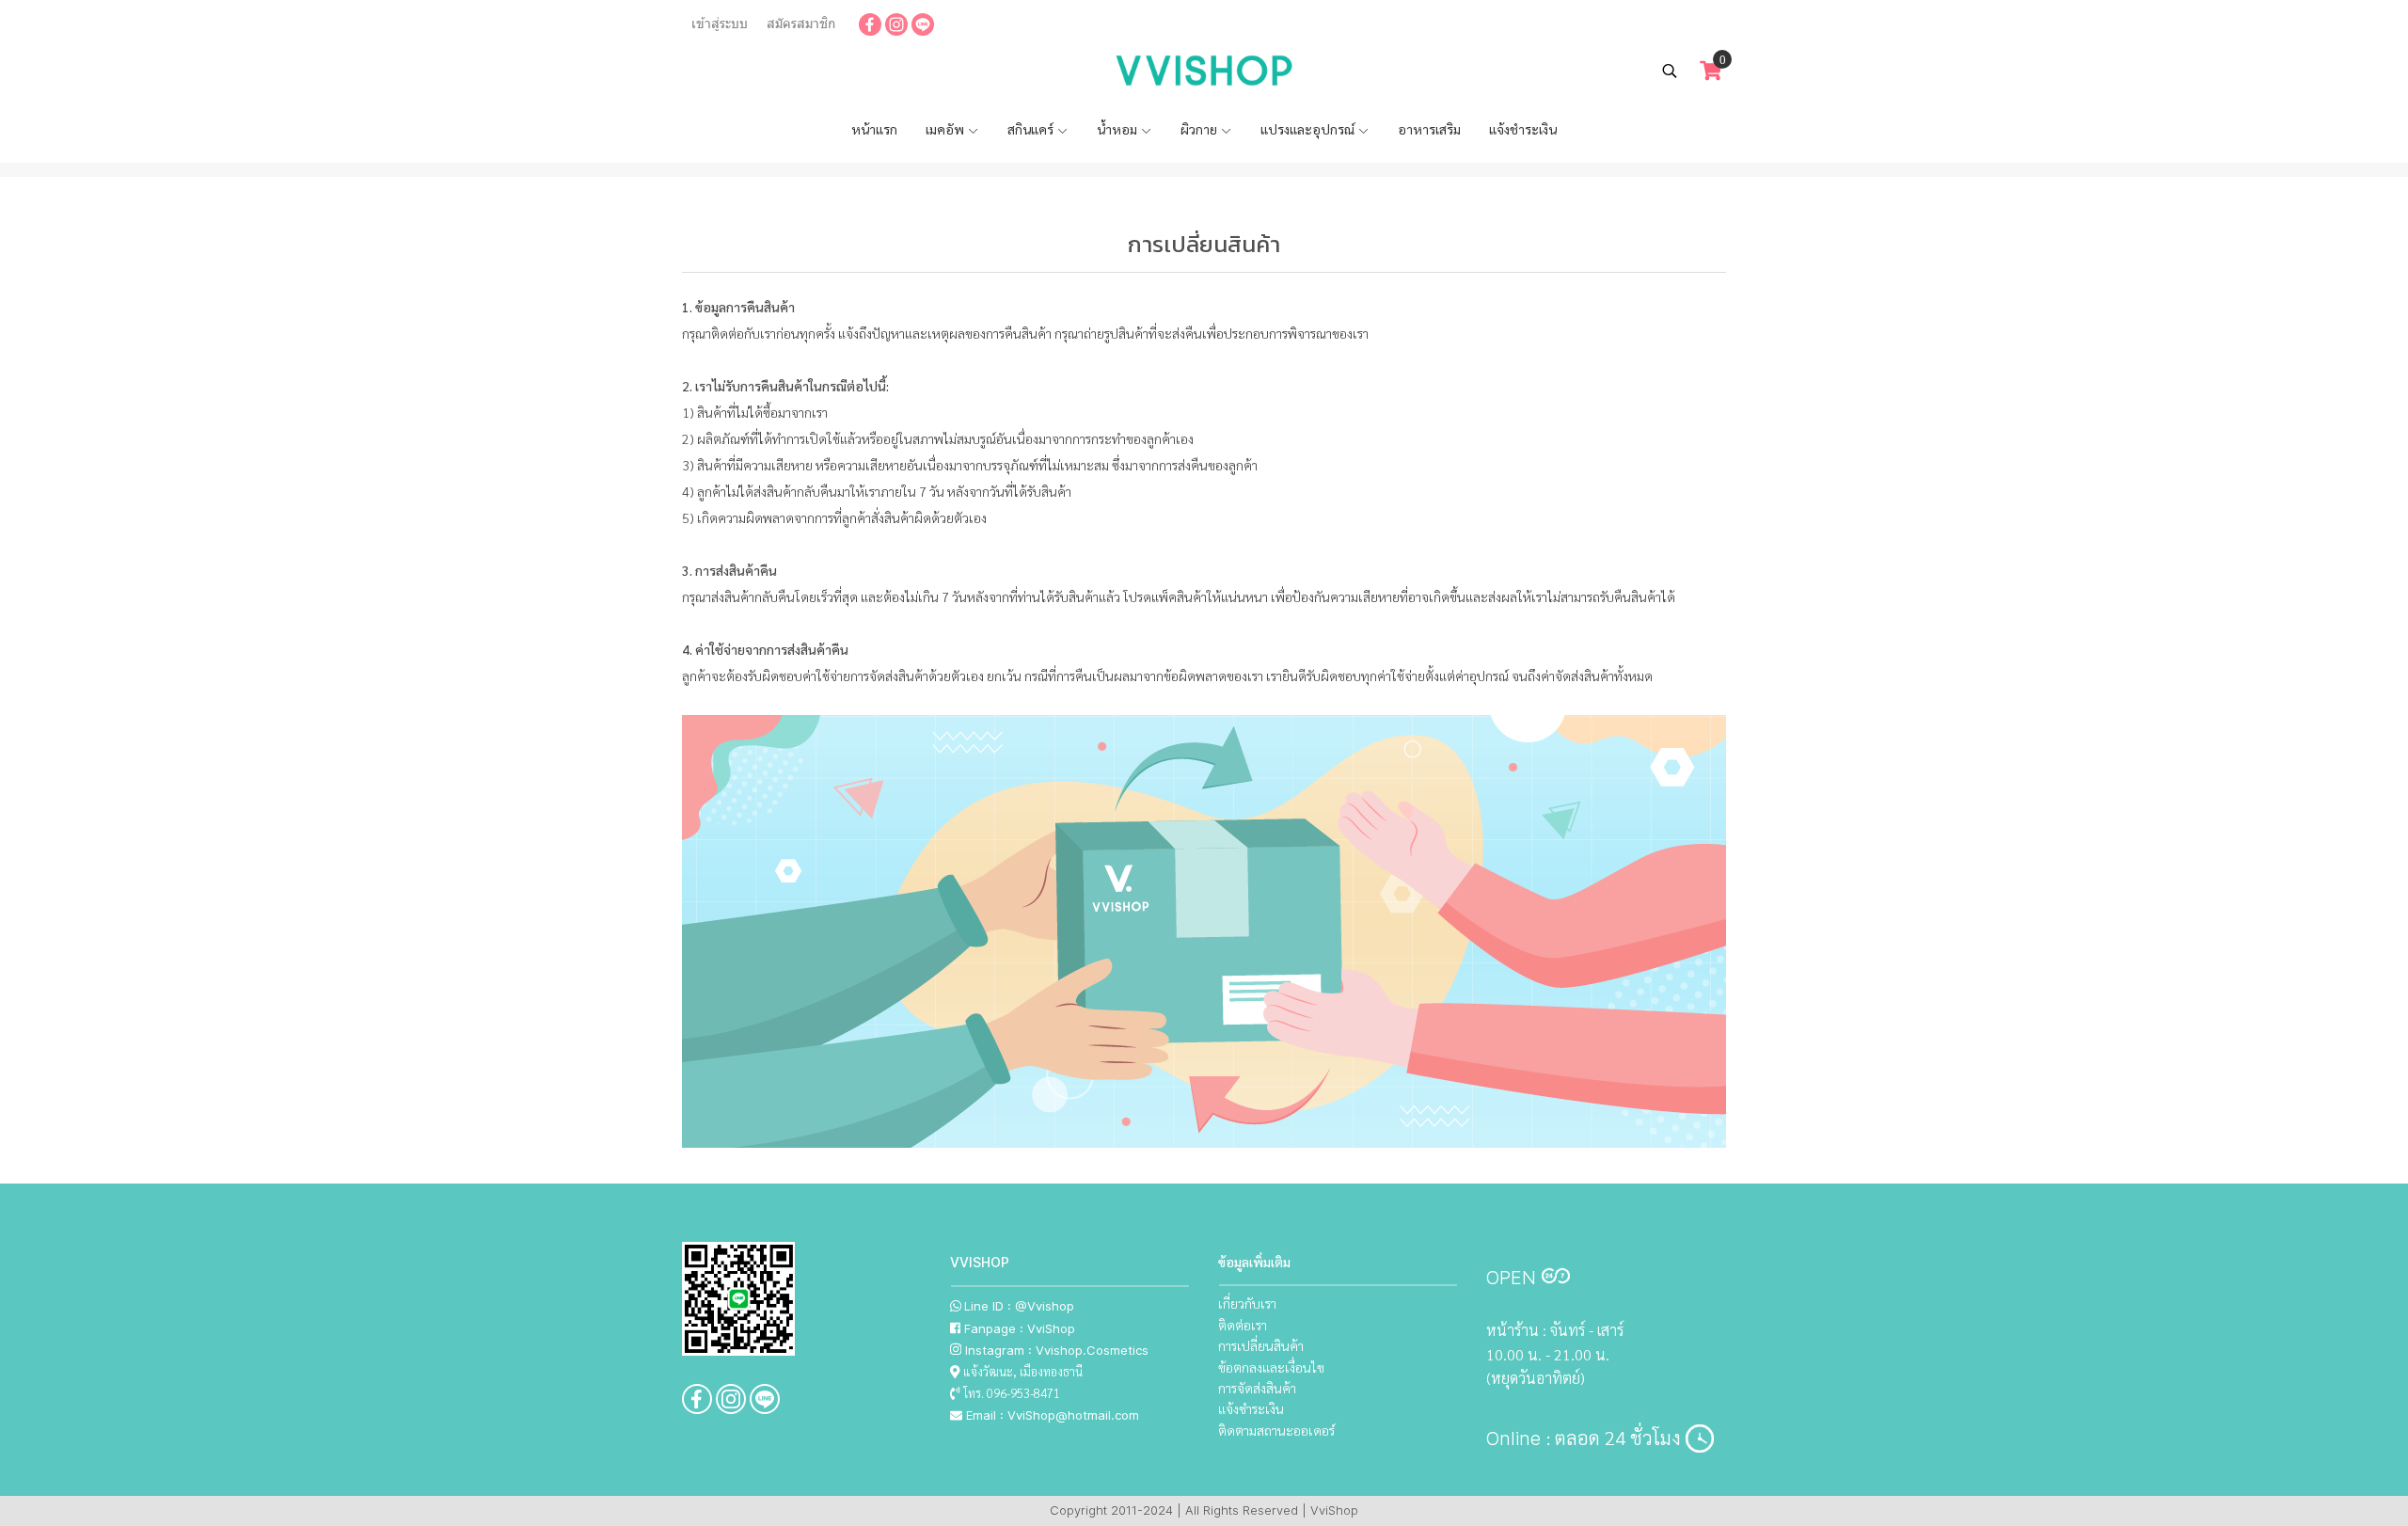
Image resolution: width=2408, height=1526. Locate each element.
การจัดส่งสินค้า (1257, 1388)
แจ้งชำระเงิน (1523, 129)
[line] (923, 24)
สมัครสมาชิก (801, 24)
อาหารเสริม (1429, 129)
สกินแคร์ (1032, 129)
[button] (1670, 71)
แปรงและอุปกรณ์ (1309, 129)
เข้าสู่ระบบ (720, 24)
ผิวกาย (1200, 129)
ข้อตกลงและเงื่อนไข (1271, 1367)
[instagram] (896, 24)
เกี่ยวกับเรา (1247, 1303)
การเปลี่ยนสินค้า (1261, 1345)
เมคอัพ (946, 129)
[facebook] (870, 24)
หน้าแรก (874, 129)
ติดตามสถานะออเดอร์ (1276, 1430)
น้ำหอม (1118, 129)
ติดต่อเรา (1243, 1325)
